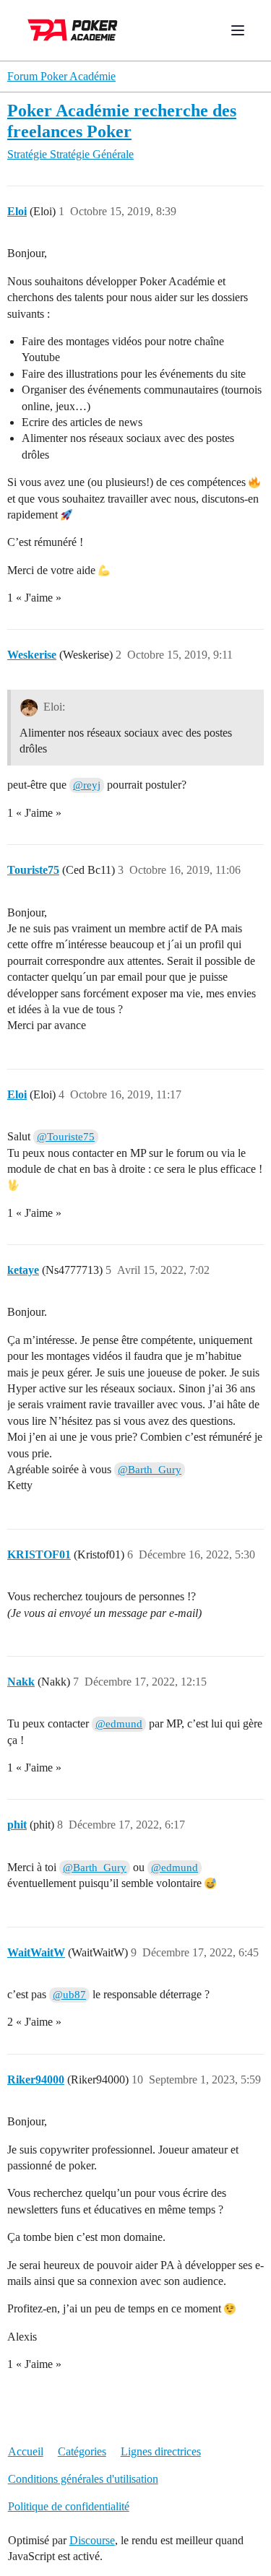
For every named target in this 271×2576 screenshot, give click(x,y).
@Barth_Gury (150, 1470)
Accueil (26, 2451)
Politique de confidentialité (69, 2506)
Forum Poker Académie (61, 76)
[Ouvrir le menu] (238, 30)
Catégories (82, 2451)
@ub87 (69, 1995)
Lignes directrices (161, 2451)
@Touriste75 (66, 1137)
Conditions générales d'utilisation (83, 2479)
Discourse (92, 2540)
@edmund (119, 1724)
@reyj (87, 785)
